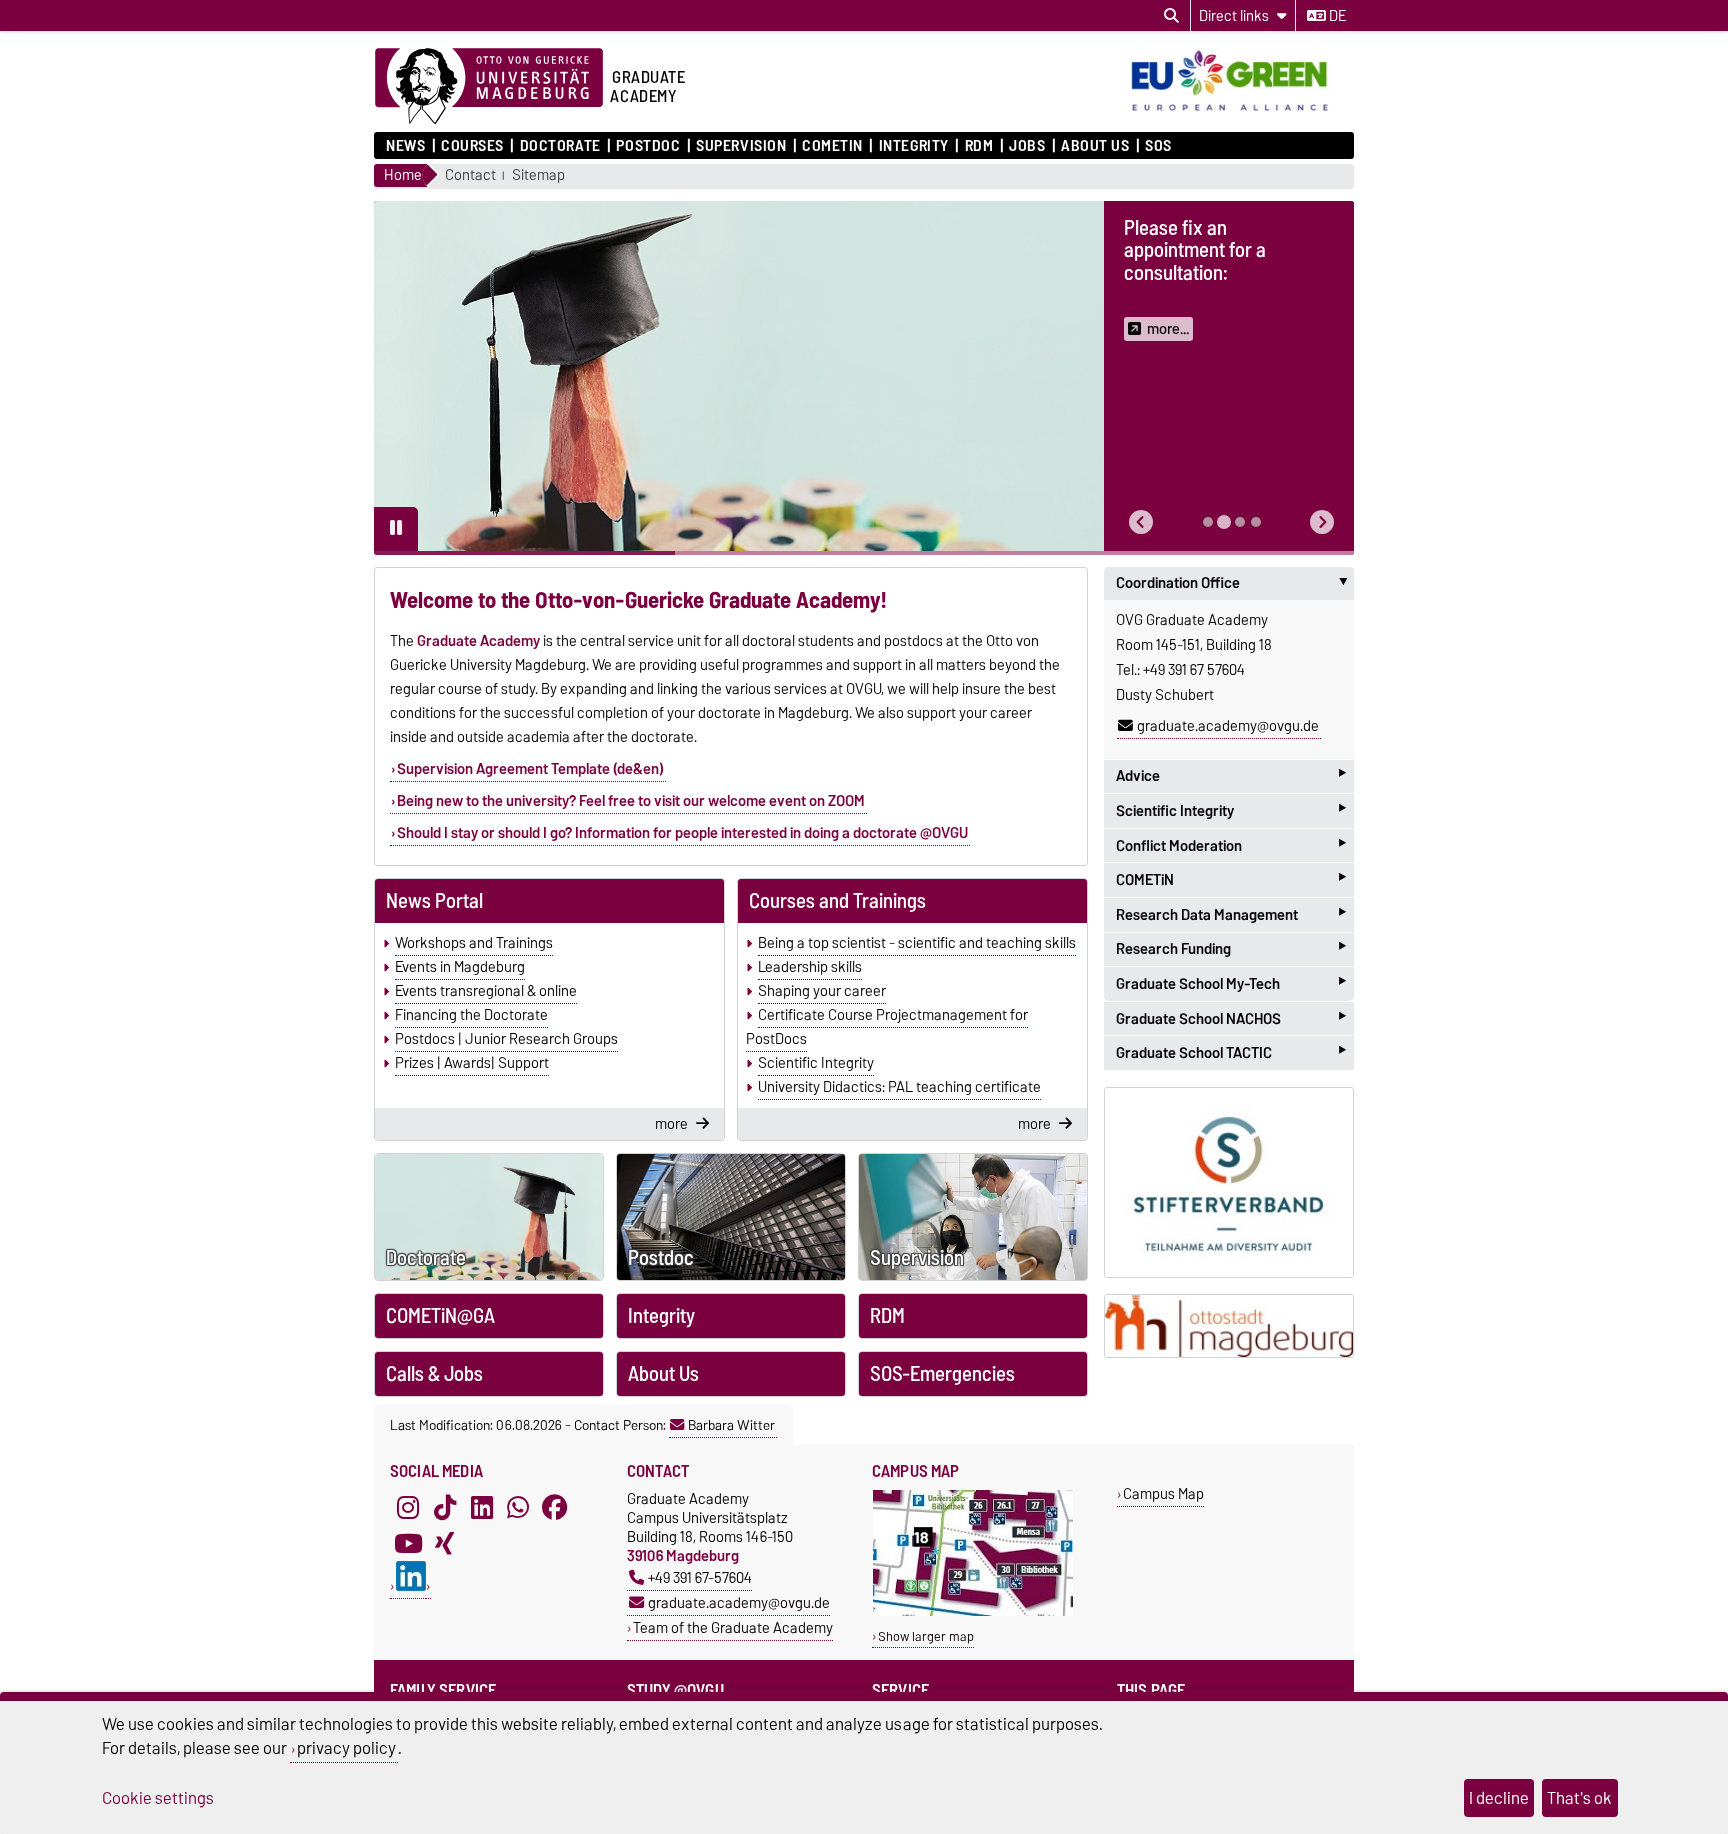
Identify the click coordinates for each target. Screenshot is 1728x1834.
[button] (1141, 522)
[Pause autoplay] (396, 529)
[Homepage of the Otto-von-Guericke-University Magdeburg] (489, 87)
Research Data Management (1231, 914)
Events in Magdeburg (460, 967)
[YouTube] (408, 1543)
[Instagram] (408, 1507)
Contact (470, 175)
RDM (979, 146)
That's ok (1579, 1798)
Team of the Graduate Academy (733, 1627)
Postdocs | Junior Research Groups (506, 1039)
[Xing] (445, 1543)
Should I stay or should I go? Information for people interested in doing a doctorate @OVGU (682, 833)
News (405, 146)
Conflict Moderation (1231, 845)
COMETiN (832, 146)
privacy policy (346, 1748)
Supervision (741, 146)
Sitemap (538, 175)
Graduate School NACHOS (1231, 1018)
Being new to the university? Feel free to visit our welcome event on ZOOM (631, 801)
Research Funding (1231, 949)
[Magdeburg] (1229, 1326)
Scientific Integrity (816, 1063)
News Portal (434, 901)
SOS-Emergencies (942, 1374)
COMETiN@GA (440, 1316)
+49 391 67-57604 (700, 1577)
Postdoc (648, 146)
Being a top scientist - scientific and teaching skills (917, 943)
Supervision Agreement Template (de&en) (530, 769)
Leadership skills (810, 967)
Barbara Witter (731, 1425)
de (1336, 16)
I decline (1499, 1798)
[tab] (1208, 522)
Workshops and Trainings (474, 943)
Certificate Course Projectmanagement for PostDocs (887, 1027)
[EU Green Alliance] (1238, 113)
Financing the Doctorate (471, 1015)
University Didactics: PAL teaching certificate (899, 1087)
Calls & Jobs (434, 1374)
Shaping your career (822, 991)
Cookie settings (158, 1798)
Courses (472, 146)
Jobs (1027, 146)
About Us (1095, 146)
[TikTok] (445, 1507)
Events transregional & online (486, 991)
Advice (1231, 776)
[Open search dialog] (1171, 16)
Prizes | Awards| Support (472, 1063)
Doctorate (560, 146)
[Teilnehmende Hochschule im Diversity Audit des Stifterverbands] (1229, 1182)
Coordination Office (1235, 583)
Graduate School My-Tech (1231, 983)
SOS (1158, 146)
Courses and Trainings (837, 901)
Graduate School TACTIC (1231, 1052)
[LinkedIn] (482, 1507)
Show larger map (926, 1636)
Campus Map (1163, 1493)
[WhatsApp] (518, 1507)
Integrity (913, 146)
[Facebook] (555, 1507)
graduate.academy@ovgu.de (1228, 726)
